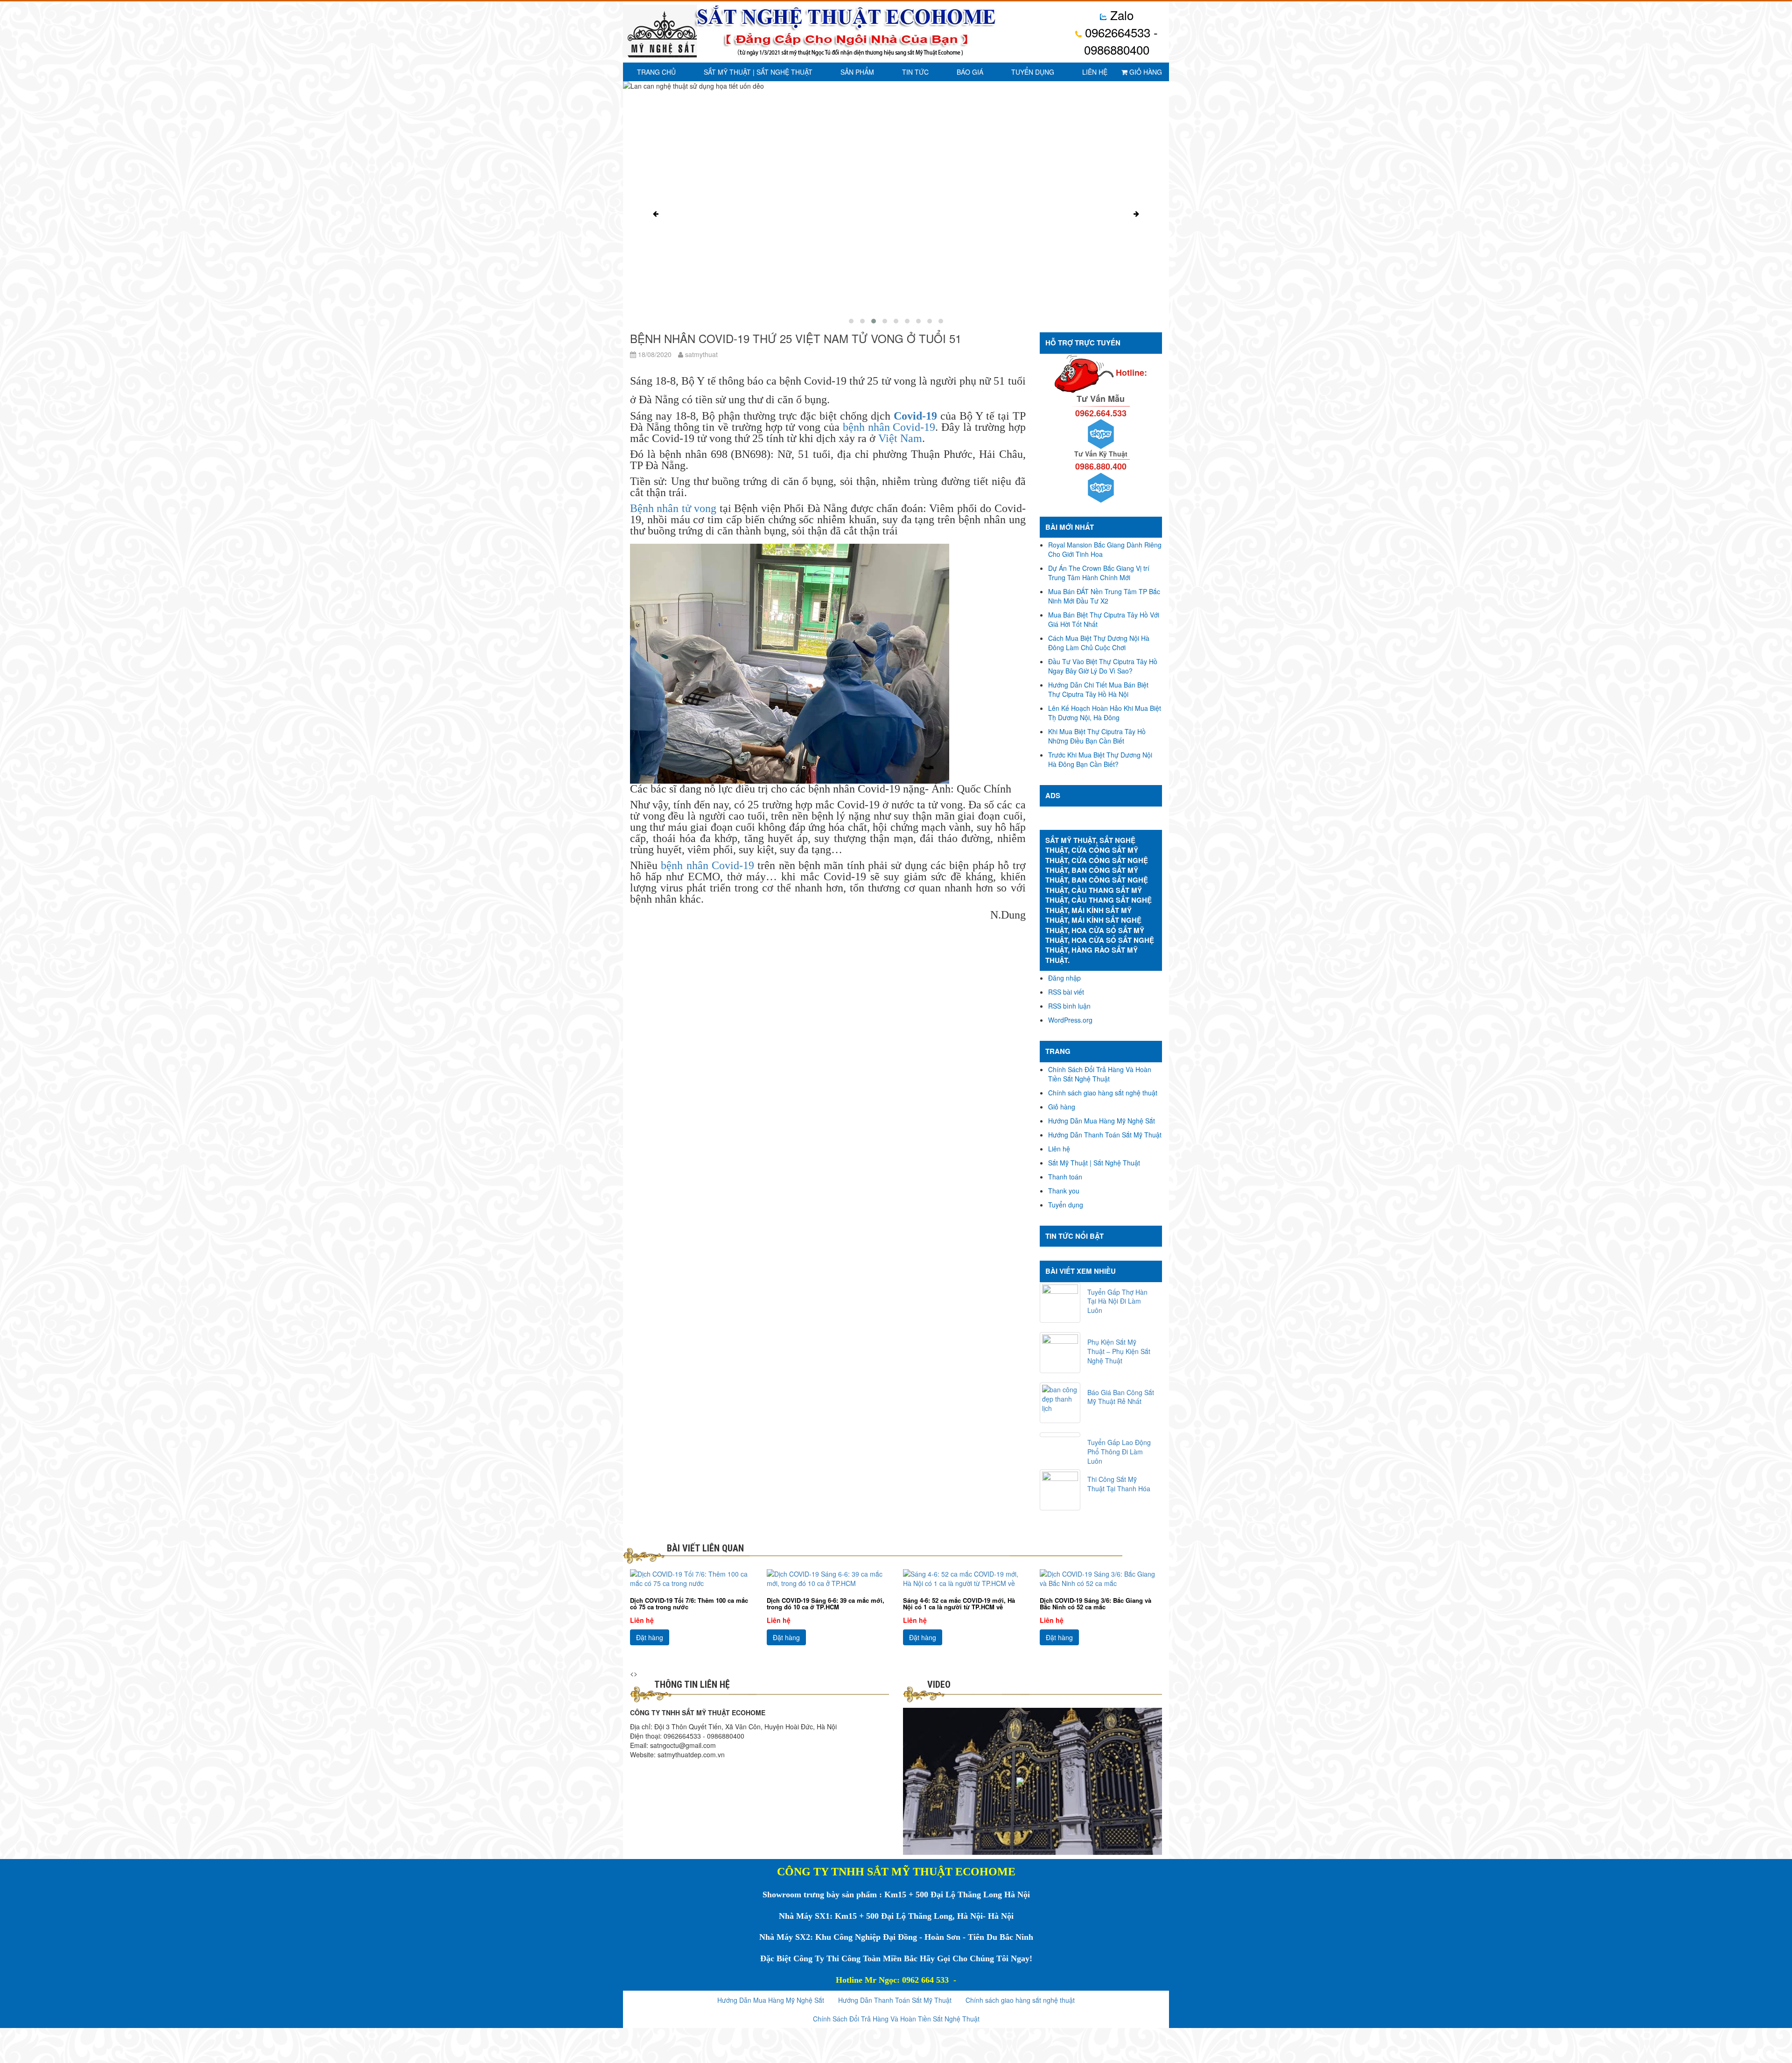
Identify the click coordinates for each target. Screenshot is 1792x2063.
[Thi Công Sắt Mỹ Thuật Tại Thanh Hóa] (1060, 1490)
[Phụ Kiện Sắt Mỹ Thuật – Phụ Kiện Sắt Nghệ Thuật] (1060, 1353)
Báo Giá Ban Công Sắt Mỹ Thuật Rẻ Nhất (1121, 1397)
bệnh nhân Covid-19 (889, 427)
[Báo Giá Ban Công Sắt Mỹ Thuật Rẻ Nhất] (1060, 1403)
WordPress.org (1070, 1020)
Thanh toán (1065, 1177)
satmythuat (700, 354)
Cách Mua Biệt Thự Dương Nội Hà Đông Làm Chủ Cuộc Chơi (1099, 643)
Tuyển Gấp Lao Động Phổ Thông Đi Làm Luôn (1119, 1452)
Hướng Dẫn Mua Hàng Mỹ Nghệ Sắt (1102, 1121)
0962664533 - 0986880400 (1120, 41)
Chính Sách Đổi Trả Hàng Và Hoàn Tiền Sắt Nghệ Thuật (1100, 1074)
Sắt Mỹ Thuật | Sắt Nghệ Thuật (758, 72)
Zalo (1120, 15)
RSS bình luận (1069, 1006)
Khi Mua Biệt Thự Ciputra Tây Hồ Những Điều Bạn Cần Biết (1097, 736)
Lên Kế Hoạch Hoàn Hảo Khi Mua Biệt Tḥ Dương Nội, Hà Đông (1105, 713)
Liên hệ (1095, 72)
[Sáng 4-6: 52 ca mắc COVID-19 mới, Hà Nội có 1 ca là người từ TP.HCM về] (964, 1579)
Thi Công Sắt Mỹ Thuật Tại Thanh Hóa (1119, 1484)
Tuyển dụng (1033, 72)
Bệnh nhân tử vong (673, 508)
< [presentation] (632, 1673)
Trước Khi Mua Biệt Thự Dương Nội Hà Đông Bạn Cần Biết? (1100, 759)
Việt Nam (900, 438)
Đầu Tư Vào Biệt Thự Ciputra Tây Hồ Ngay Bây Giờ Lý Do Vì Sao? (1103, 666)
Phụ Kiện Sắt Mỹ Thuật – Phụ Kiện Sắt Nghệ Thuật (1119, 1351)
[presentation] (656, 214)
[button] (851, 321)
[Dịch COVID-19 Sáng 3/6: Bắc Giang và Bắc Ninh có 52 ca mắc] (1101, 1579)
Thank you (1064, 1191)
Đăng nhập (1064, 978)
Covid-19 (915, 416)
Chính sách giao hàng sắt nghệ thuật (1103, 1093)
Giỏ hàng (1145, 72)
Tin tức (915, 72)
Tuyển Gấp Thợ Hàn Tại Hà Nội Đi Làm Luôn (1117, 1301)
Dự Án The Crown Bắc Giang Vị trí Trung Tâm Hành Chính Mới (1099, 573)
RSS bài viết (1066, 992)
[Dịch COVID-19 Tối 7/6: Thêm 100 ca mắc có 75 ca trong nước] (691, 1579)
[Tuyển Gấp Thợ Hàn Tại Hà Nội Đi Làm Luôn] (1060, 1303)
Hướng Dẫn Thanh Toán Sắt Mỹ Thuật (1105, 1135)
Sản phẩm (857, 72)
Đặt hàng (650, 1637)
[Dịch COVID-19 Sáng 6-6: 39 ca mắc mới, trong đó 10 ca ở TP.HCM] (828, 1579)
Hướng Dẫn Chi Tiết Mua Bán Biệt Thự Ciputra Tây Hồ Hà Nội (1098, 689)
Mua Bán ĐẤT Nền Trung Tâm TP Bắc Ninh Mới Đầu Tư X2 (1104, 596)
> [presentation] (636, 1673)
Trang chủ (656, 72)
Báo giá (970, 72)
